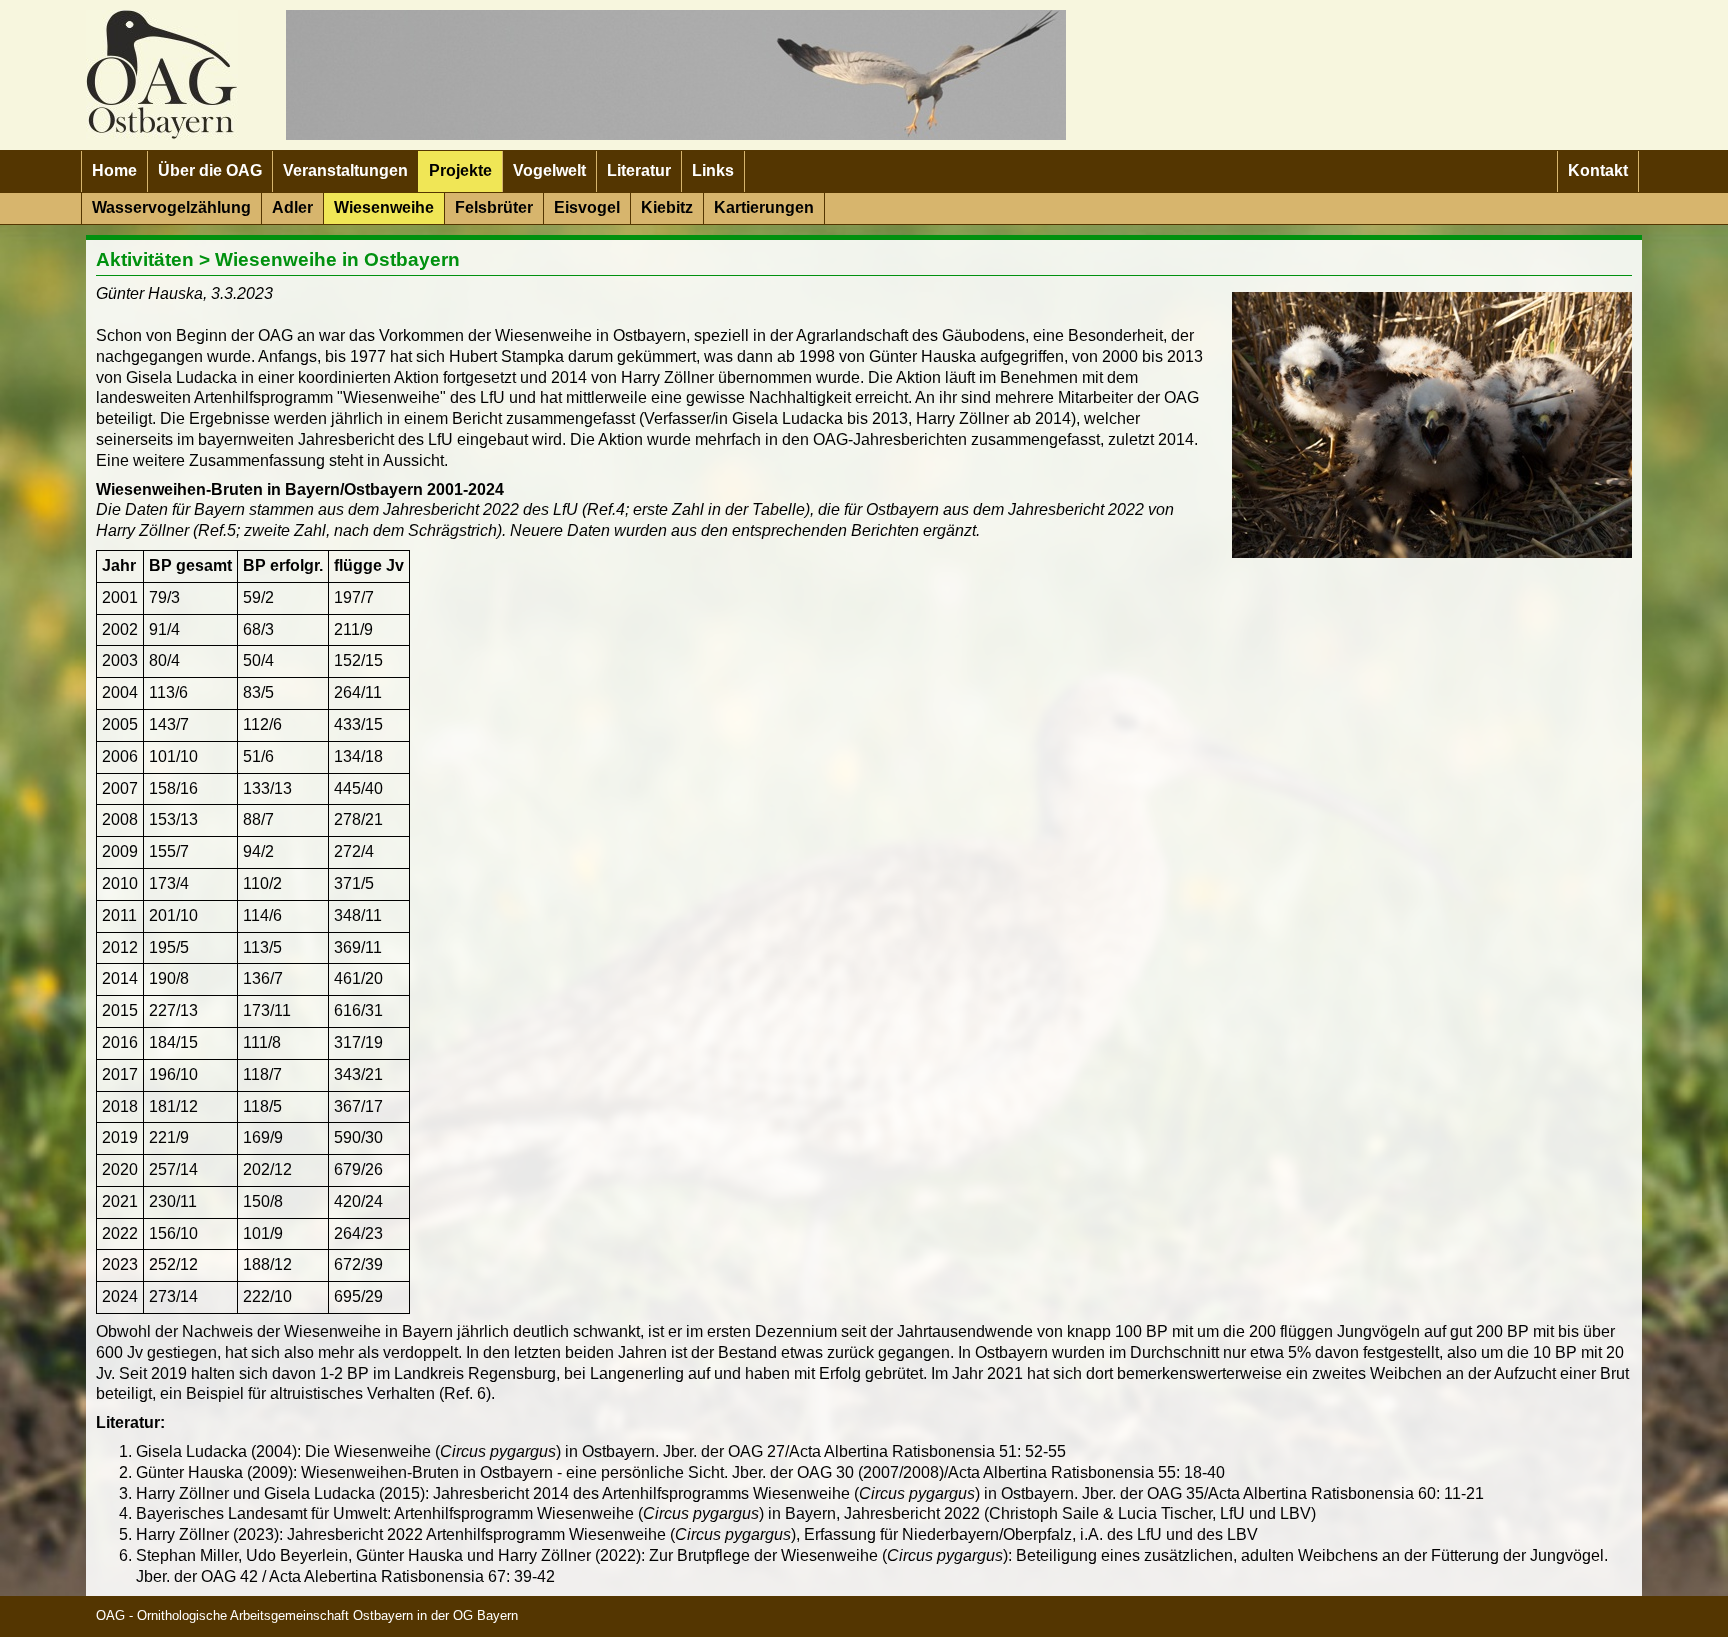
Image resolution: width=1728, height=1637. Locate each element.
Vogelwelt (549, 170)
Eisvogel (587, 207)
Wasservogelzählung (171, 207)
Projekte (460, 170)
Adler (292, 207)
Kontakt (1598, 170)
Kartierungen (764, 207)
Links (713, 170)
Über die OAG (210, 170)
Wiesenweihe (384, 207)
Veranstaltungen (345, 170)
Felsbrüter (494, 207)
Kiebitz (667, 207)
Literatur (639, 170)
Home (114, 170)
